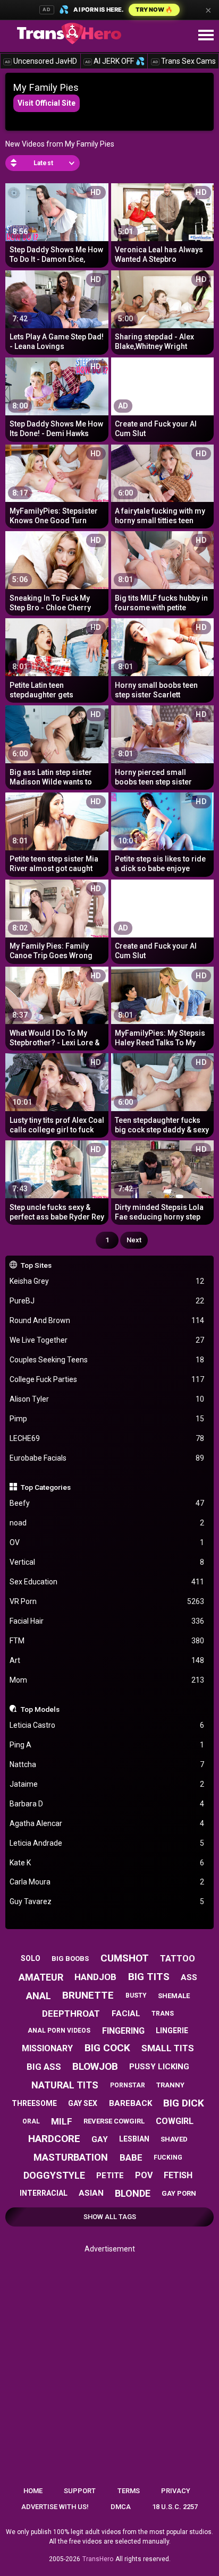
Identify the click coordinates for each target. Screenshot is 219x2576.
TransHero (98, 2559)
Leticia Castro (107, 1725)
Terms (129, 2491)
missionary (47, 2048)
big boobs (70, 1959)
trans (163, 2014)
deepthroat (71, 2014)
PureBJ (107, 1301)
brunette (88, 1995)
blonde (133, 2193)
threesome (34, 2103)
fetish (178, 2175)
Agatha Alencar (107, 1823)
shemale (174, 1996)
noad (107, 1523)
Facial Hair (107, 1621)
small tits (168, 2048)
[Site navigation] (206, 36)
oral (31, 2121)
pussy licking (159, 2067)
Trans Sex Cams (184, 61)
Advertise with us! (55, 2507)
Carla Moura (107, 1882)
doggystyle (54, 2175)
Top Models (40, 1709)
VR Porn (107, 1601)
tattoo (178, 1959)
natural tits (65, 2085)
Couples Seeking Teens (107, 1360)
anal (39, 1996)
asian (91, 2193)
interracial (44, 2193)
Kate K (107, 1863)
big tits (149, 1977)
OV (107, 1542)
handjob (95, 1977)
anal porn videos (59, 2031)
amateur (41, 1977)
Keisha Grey (107, 1281)
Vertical (107, 1562)
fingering (123, 2031)
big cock (107, 2048)
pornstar (128, 2085)
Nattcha (107, 1764)
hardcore (54, 2139)
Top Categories (46, 1487)
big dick (184, 2103)
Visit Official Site (47, 103)
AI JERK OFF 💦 (115, 61)
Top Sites (36, 1265)
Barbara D (107, 1804)
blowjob (95, 2066)
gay (100, 2139)
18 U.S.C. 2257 (175, 2507)
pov (144, 2175)
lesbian (134, 2139)
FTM (107, 1641)
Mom (107, 1680)
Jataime (107, 1784)
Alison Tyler (107, 1399)
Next (134, 1240)
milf (62, 2121)
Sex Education (107, 1582)
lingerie (172, 2031)
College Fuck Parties (107, 1379)
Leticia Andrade (107, 1843)
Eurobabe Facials (107, 1458)
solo (31, 1958)
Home (33, 2491)
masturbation (71, 2157)
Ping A (107, 1745)
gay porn (179, 2193)
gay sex (83, 2103)
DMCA (121, 2507)
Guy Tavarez (107, 1901)
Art (107, 1660)
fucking (168, 2157)
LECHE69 (107, 1438)
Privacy (176, 2491)
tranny (170, 2085)
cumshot (125, 1958)
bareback (130, 2103)
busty (136, 1995)
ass (189, 1977)
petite (110, 2176)
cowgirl (175, 2121)
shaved (174, 2139)
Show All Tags (110, 2217)
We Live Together (107, 1340)
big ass (44, 2067)
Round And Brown (107, 1320)
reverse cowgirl (114, 2121)
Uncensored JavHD (41, 61)
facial (126, 2014)
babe (131, 2157)
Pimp (107, 1419)
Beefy (107, 1503)
